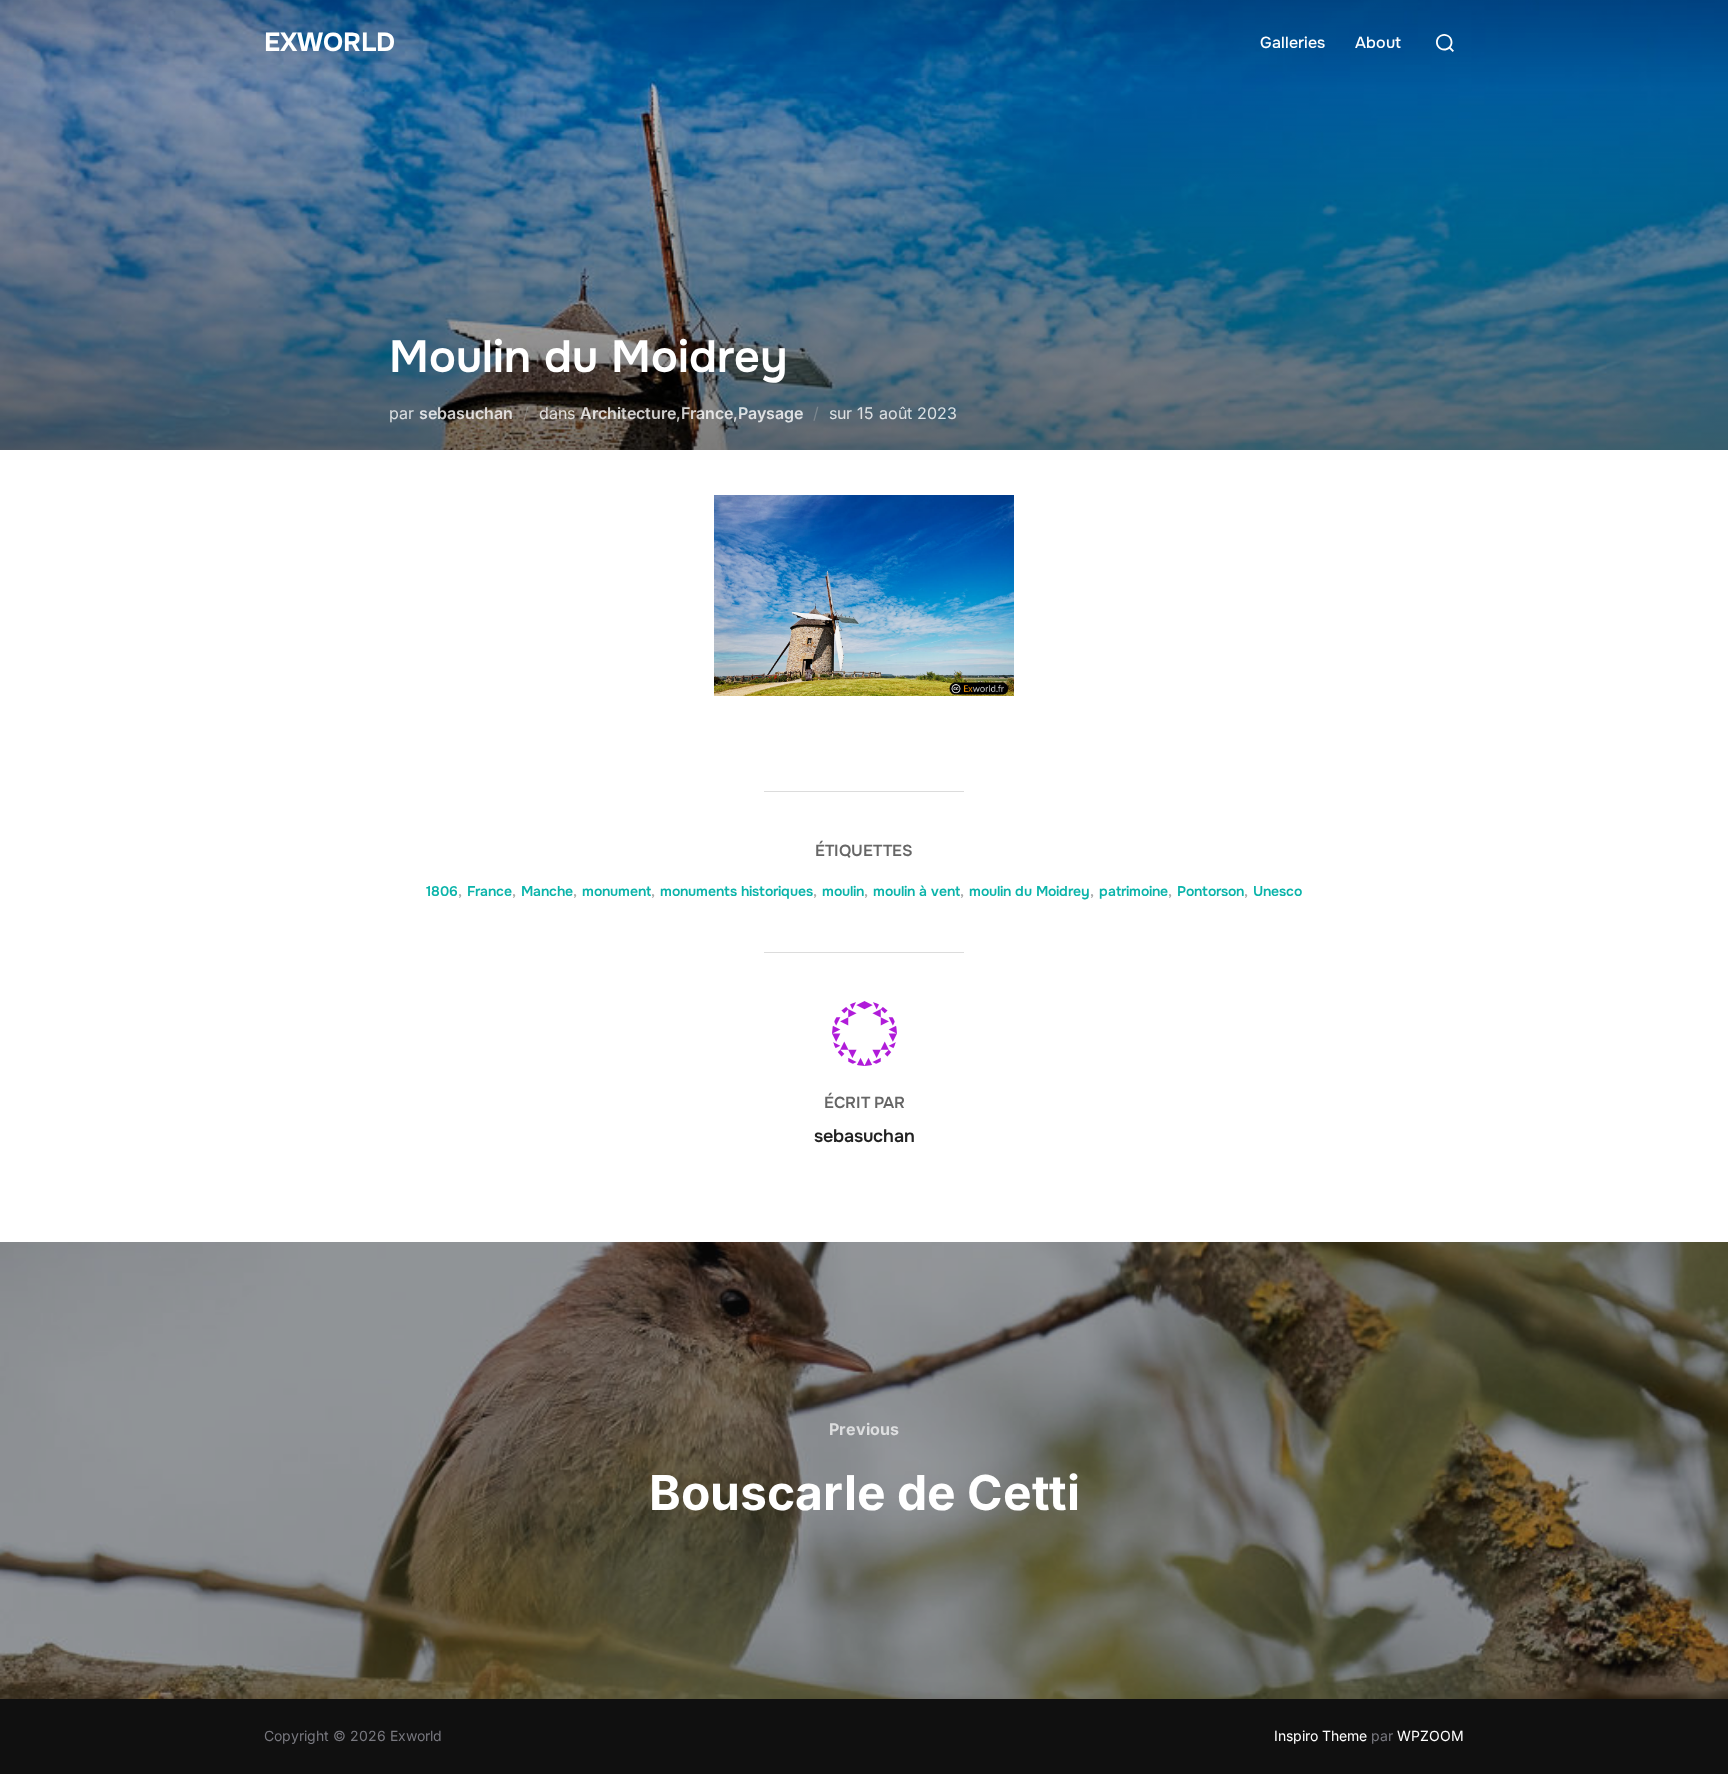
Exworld (329, 42)
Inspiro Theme (1320, 1735)
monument (616, 891)
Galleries (1292, 42)
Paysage (770, 413)
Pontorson (1210, 891)
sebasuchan (466, 413)
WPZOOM (1430, 1735)
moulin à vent (916, 891)
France (707, 413)
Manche (547, 891)
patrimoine (1133, 891)
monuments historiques (736, 891)
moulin (843, 891)
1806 (442, 891)
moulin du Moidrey (1029, 891)
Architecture (628, 413)
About (1378, 42)
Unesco (1277, 891)
